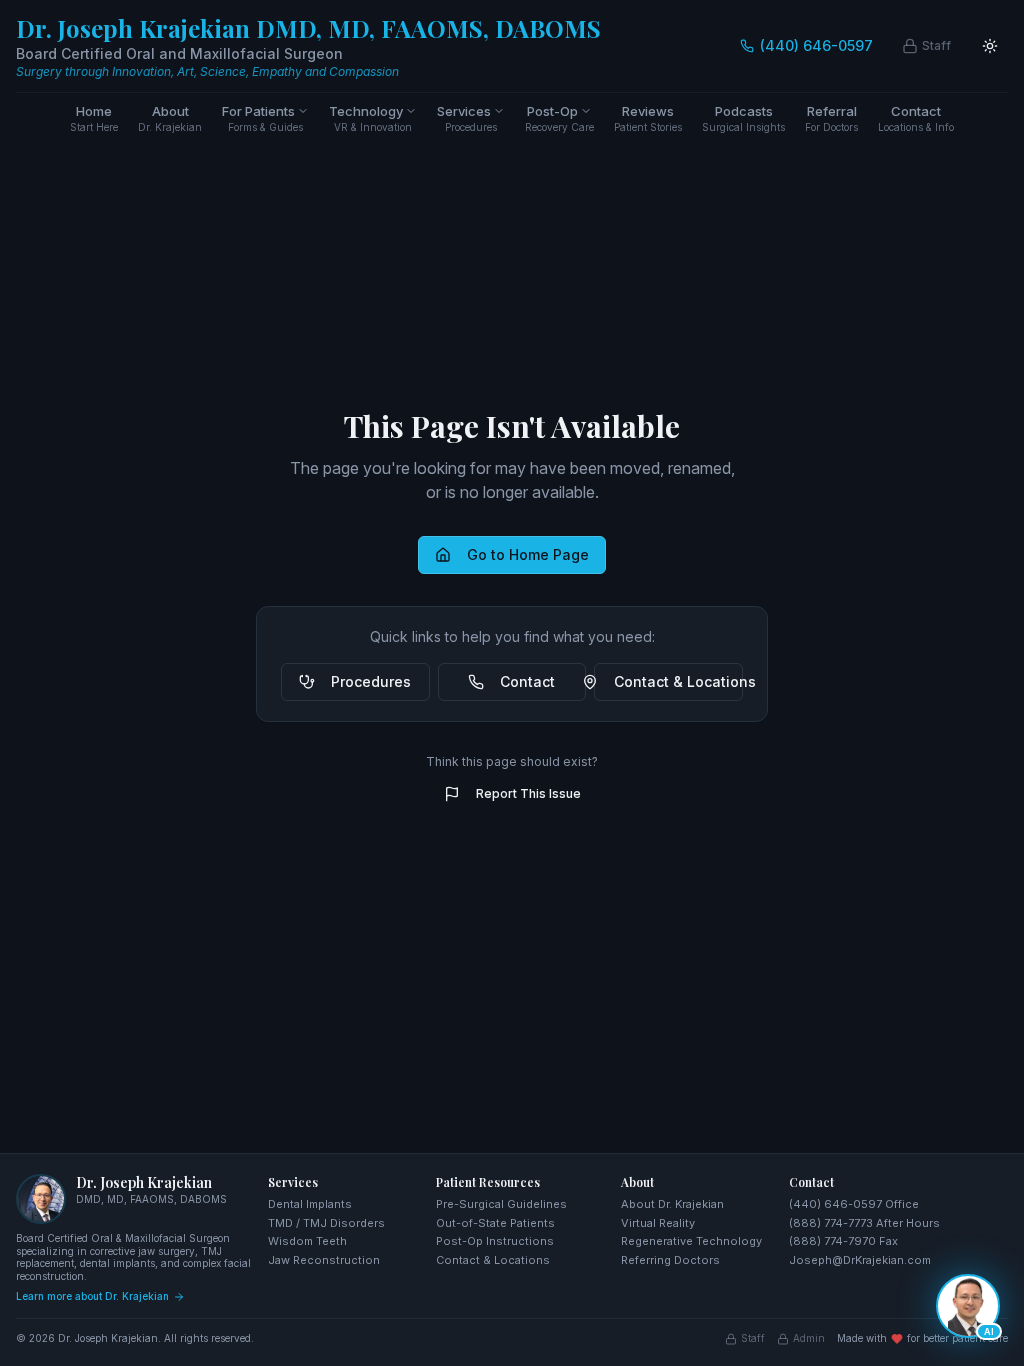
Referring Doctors (670, 1260)
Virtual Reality (658, 1223)
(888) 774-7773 (831, 1223)
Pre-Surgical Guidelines (501, 1204)
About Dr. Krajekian (672, 1204)
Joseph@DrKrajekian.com (860, 1260)
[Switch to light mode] (990, 46)
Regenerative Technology (691, 1241)
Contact (527, 681)
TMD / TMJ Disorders (326, 1223)
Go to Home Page (528, 554)
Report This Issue (528, 793)
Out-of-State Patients (495, 1223)
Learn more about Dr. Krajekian (92, 1296)
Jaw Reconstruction (324, 1260)
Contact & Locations (678, 681)
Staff (753, 1338)
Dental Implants (310, 1204)
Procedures (371, 681)
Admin (809, 1338)
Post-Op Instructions (495, 1241)
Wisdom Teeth (307, 1241)
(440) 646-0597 (816, 45)
